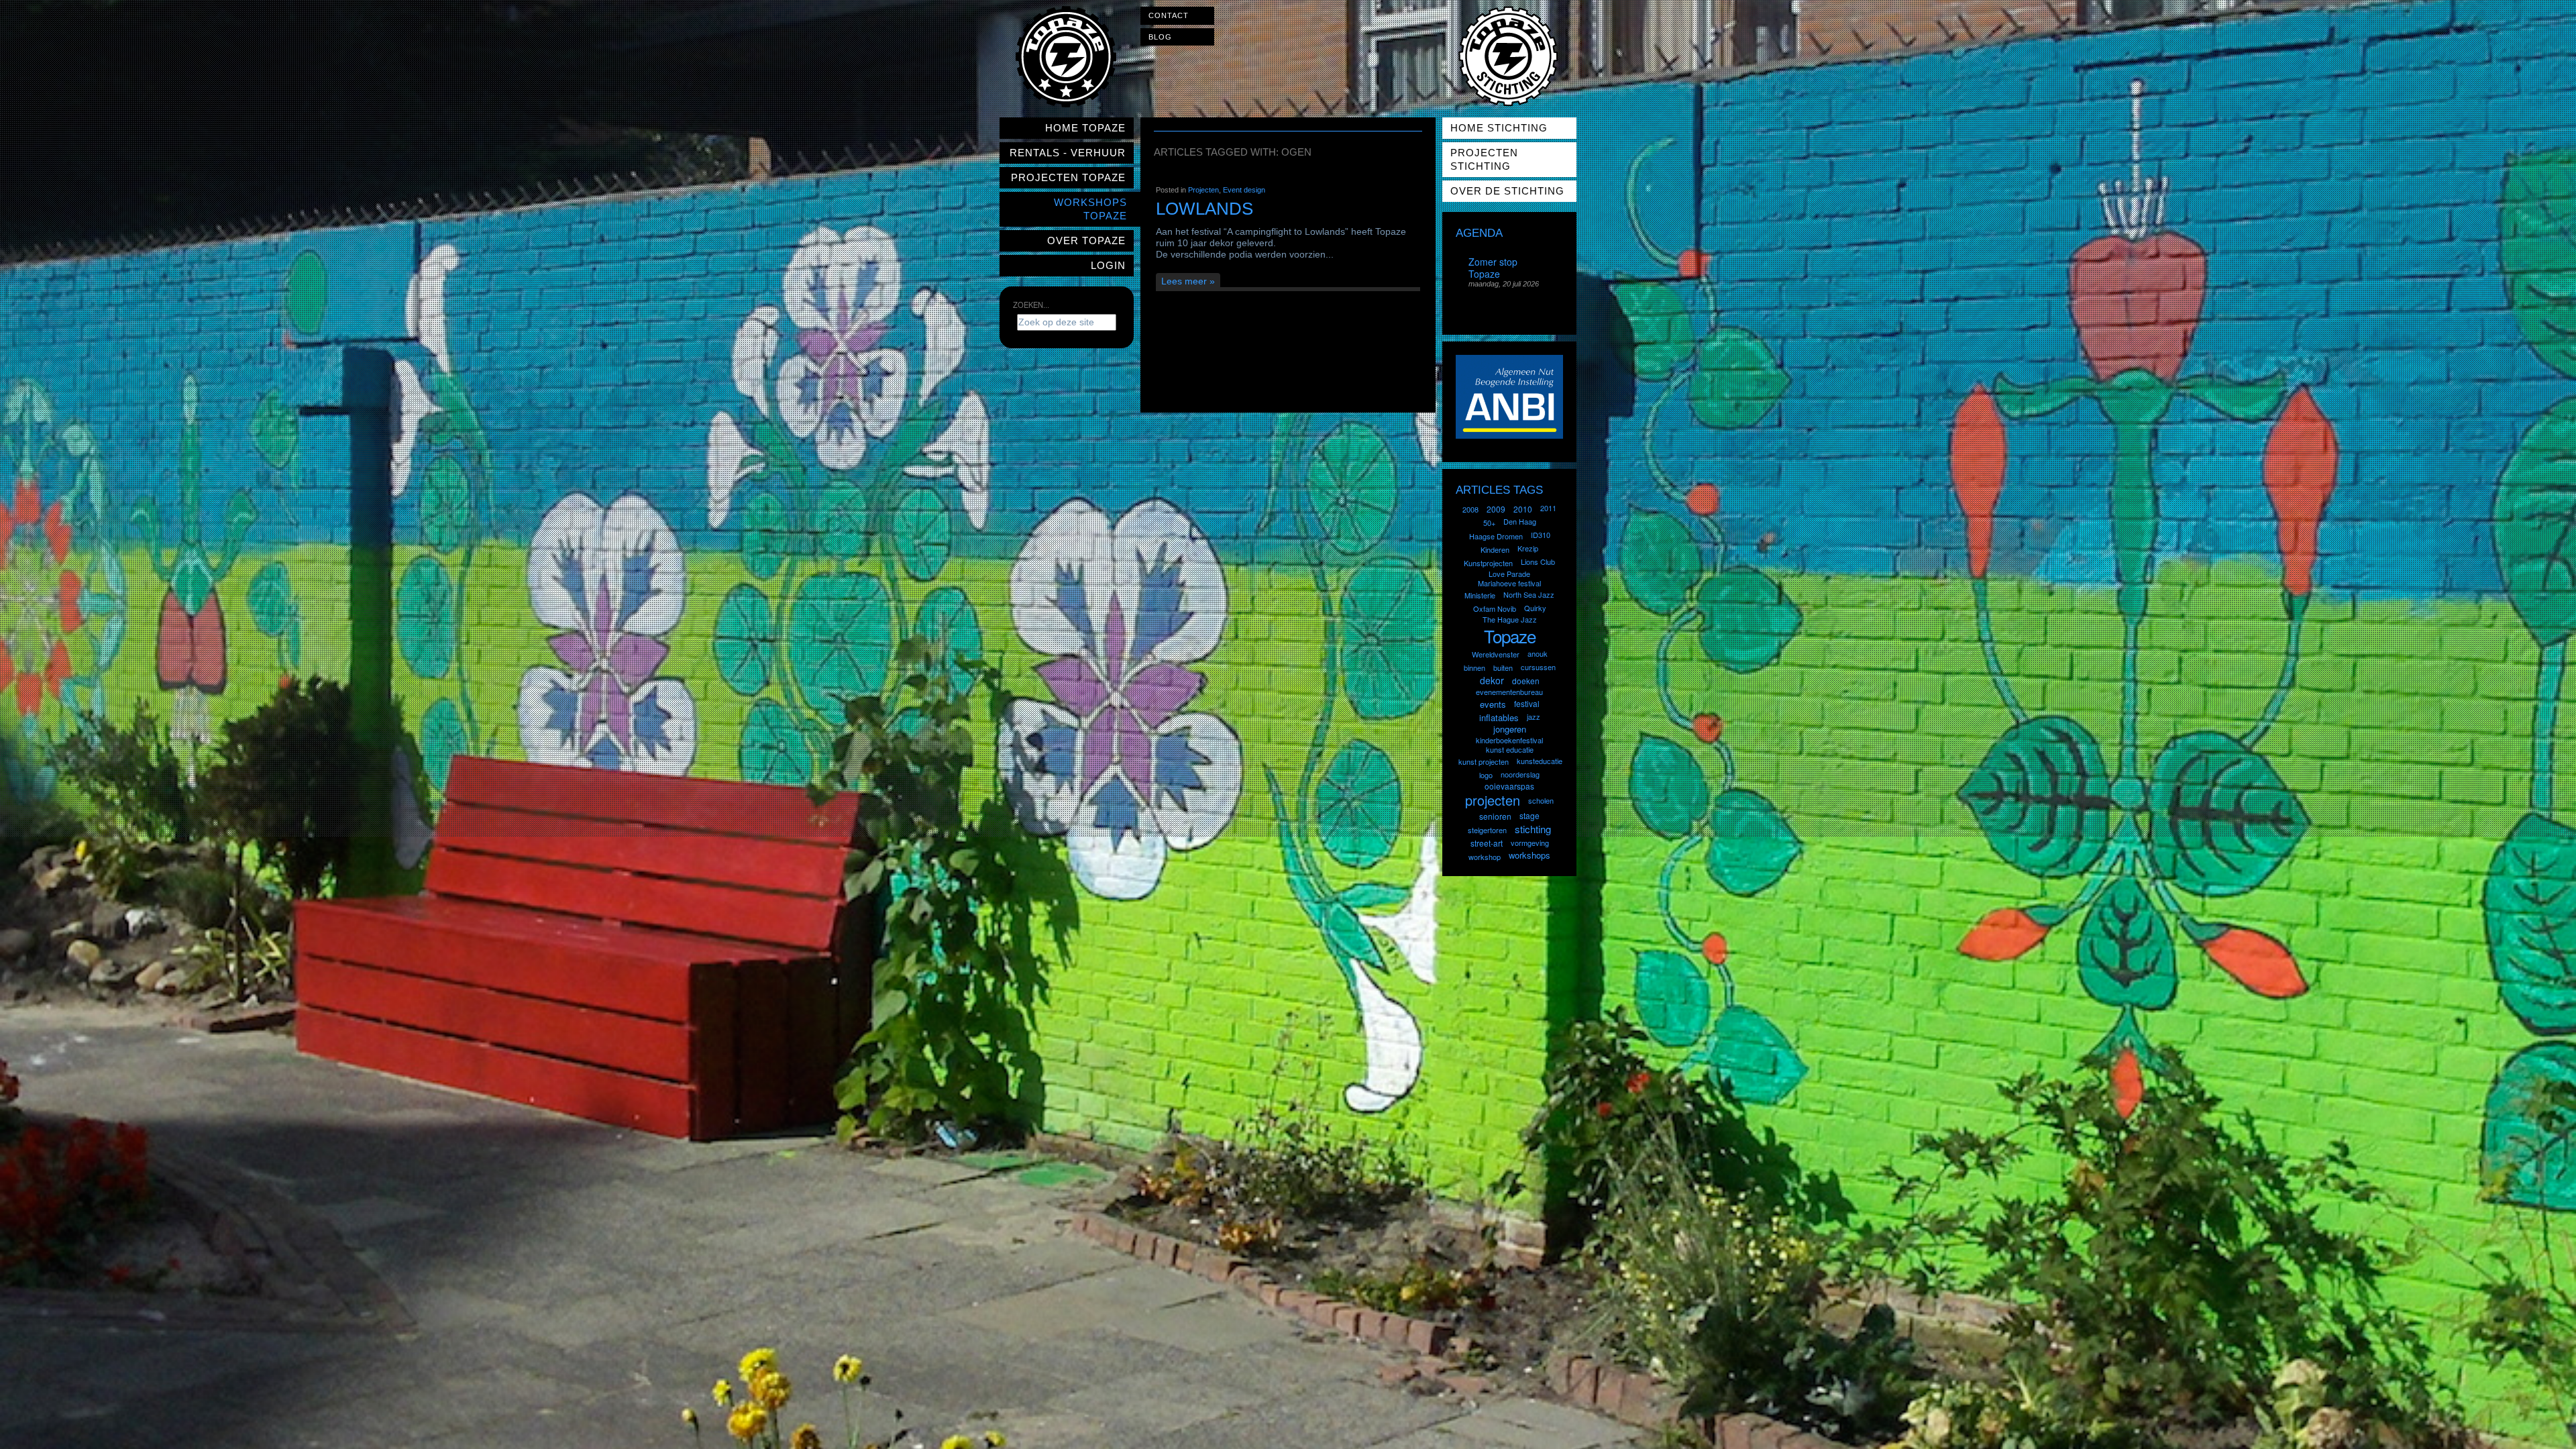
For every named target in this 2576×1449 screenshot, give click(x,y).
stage (1529, 815)
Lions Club (1538, 561)
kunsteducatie (1540, 761)
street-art (1487, 843)
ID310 (1541, 535)
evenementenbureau (1509, 692)
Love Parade (1509, 574)
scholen (1541, 800)
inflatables (1499, 717)
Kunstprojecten (1488, 563)
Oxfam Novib (1495, 608)
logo (1486, 775)
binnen (1474, 667)
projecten (1493, 800)
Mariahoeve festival (1509, 583)
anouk (1538, 653)
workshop (1485, 857)
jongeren (1510, 729)
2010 (1523, 509)
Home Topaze (1085, 128)
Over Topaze (1086, 240)
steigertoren (1487, 830)
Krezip (1528, 548)
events (1493, 704)
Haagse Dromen (1496, 536)
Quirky (1535, 608)
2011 (1548, 508)
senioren (1495, 816)
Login (1108, 265)
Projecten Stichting (1484, 159)
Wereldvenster (1496, 654)
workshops (1529, 855)
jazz (1534, 716)
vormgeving (1530, 843)
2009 (1496, 509)
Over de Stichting (1507, 191)
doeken (1526, 681)
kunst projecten (1484, 761)
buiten (1503, 667)
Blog (1160, 37)
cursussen (1538, 667)
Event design (1244, 190)
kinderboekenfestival (1509, 740)
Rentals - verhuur (1068, 153)
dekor (1492, 680)
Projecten (1203, 190)
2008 (1470, 509)
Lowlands (1204, 209)
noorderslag (1520, 774)
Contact (1169, 15)
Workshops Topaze (1090, 209)
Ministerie (1480, 595)
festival (1527, 703)
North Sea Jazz (1529, 594)
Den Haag (1520, 521)
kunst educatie (1510, 749)
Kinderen (1495, 549)
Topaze (1510, 636)
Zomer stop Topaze (1493, 268)
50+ (1489, 523)
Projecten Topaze (1068, 177)
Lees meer (1184, 281)
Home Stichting (1499, 128)
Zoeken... (1031, 305)
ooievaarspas (1509, 786)
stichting (1533, 829)
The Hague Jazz (1510, 619)
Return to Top (2540, 1440)
